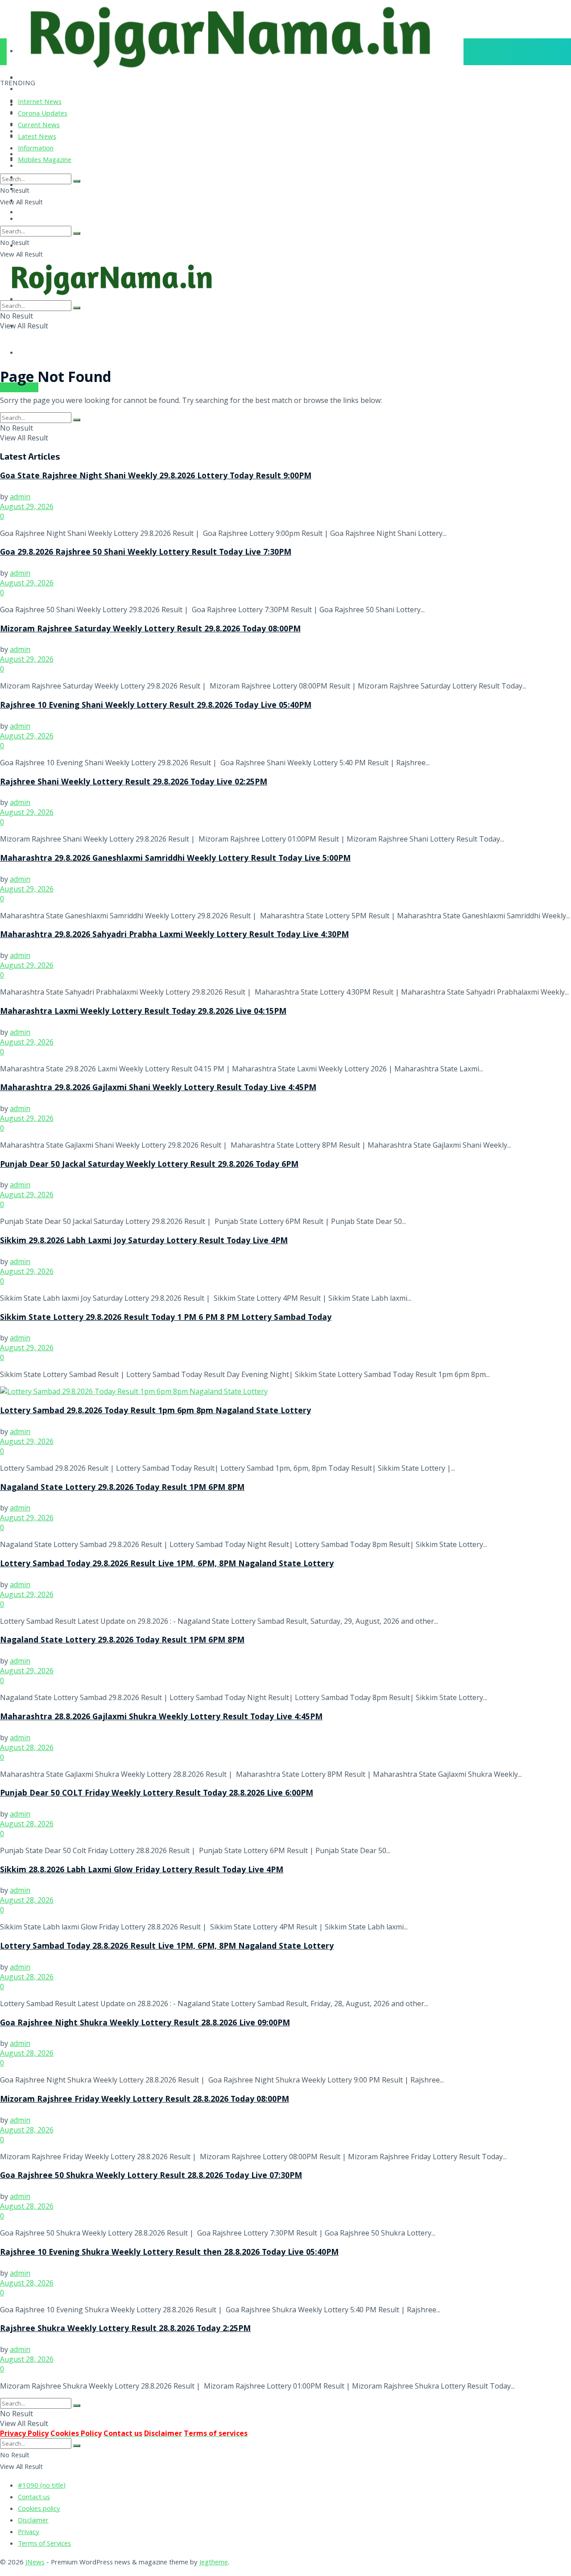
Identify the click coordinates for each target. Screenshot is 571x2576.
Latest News (37, 137)
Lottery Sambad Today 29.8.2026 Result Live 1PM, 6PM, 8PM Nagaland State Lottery (167, 1564)
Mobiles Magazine (45, 161)
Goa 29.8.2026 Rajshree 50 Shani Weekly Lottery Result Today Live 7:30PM (146, 553)
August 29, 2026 (27, 506)
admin (20, 497)
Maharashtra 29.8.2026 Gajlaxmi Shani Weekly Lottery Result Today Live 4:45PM (158, 1088)
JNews (35, 2563)
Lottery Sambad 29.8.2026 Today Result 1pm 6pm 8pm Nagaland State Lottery (155, 1411)
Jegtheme (214, 2563)
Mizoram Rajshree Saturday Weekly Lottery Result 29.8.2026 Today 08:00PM (150, 630)
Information (36, 149)
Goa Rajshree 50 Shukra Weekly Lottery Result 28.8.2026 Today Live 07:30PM (151, 2176)
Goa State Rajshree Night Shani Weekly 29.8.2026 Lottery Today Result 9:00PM (156, 477)
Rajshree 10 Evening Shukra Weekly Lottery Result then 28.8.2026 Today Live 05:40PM (169, 2253)
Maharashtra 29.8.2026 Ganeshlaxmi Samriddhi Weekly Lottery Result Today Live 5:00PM (175, 859)
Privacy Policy (24, 2433)
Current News (39, 126)
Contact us (34, 2498)
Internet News (40, 103)
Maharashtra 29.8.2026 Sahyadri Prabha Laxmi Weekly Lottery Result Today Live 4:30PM (174, 935)
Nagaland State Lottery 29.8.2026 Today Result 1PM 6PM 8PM (122, 1488)
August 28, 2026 (27, 1747)
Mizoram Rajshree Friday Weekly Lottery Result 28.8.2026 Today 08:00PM (145, 2100)
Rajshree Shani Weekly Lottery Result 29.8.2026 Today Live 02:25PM (134, 783)
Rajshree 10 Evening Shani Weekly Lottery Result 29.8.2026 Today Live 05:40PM (156, 706)
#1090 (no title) (42, 2486)
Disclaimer (33, 2521)
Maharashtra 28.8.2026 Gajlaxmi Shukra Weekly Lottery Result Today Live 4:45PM (161, 1717)
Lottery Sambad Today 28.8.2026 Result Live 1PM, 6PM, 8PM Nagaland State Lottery (167, 1947)
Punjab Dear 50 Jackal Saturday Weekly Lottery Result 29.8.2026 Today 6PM (149, 1165)
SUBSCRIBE (19, 387)
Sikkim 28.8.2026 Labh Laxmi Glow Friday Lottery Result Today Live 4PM (142, 1871)
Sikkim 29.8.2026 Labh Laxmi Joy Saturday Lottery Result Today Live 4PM (144, 1241)
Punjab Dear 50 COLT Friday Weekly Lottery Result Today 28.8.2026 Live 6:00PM (157, 1794)
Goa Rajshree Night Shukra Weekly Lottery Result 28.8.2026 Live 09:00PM (145, 2024)
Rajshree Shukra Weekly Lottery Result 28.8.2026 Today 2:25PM (125, 2329)
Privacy (29, 2533)
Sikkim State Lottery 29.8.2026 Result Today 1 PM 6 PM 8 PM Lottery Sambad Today (166, 1318)
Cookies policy (39, 2510)
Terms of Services (44, 2544)
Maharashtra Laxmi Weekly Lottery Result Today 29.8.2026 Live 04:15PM (143, 1012)
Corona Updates (43, 114)
